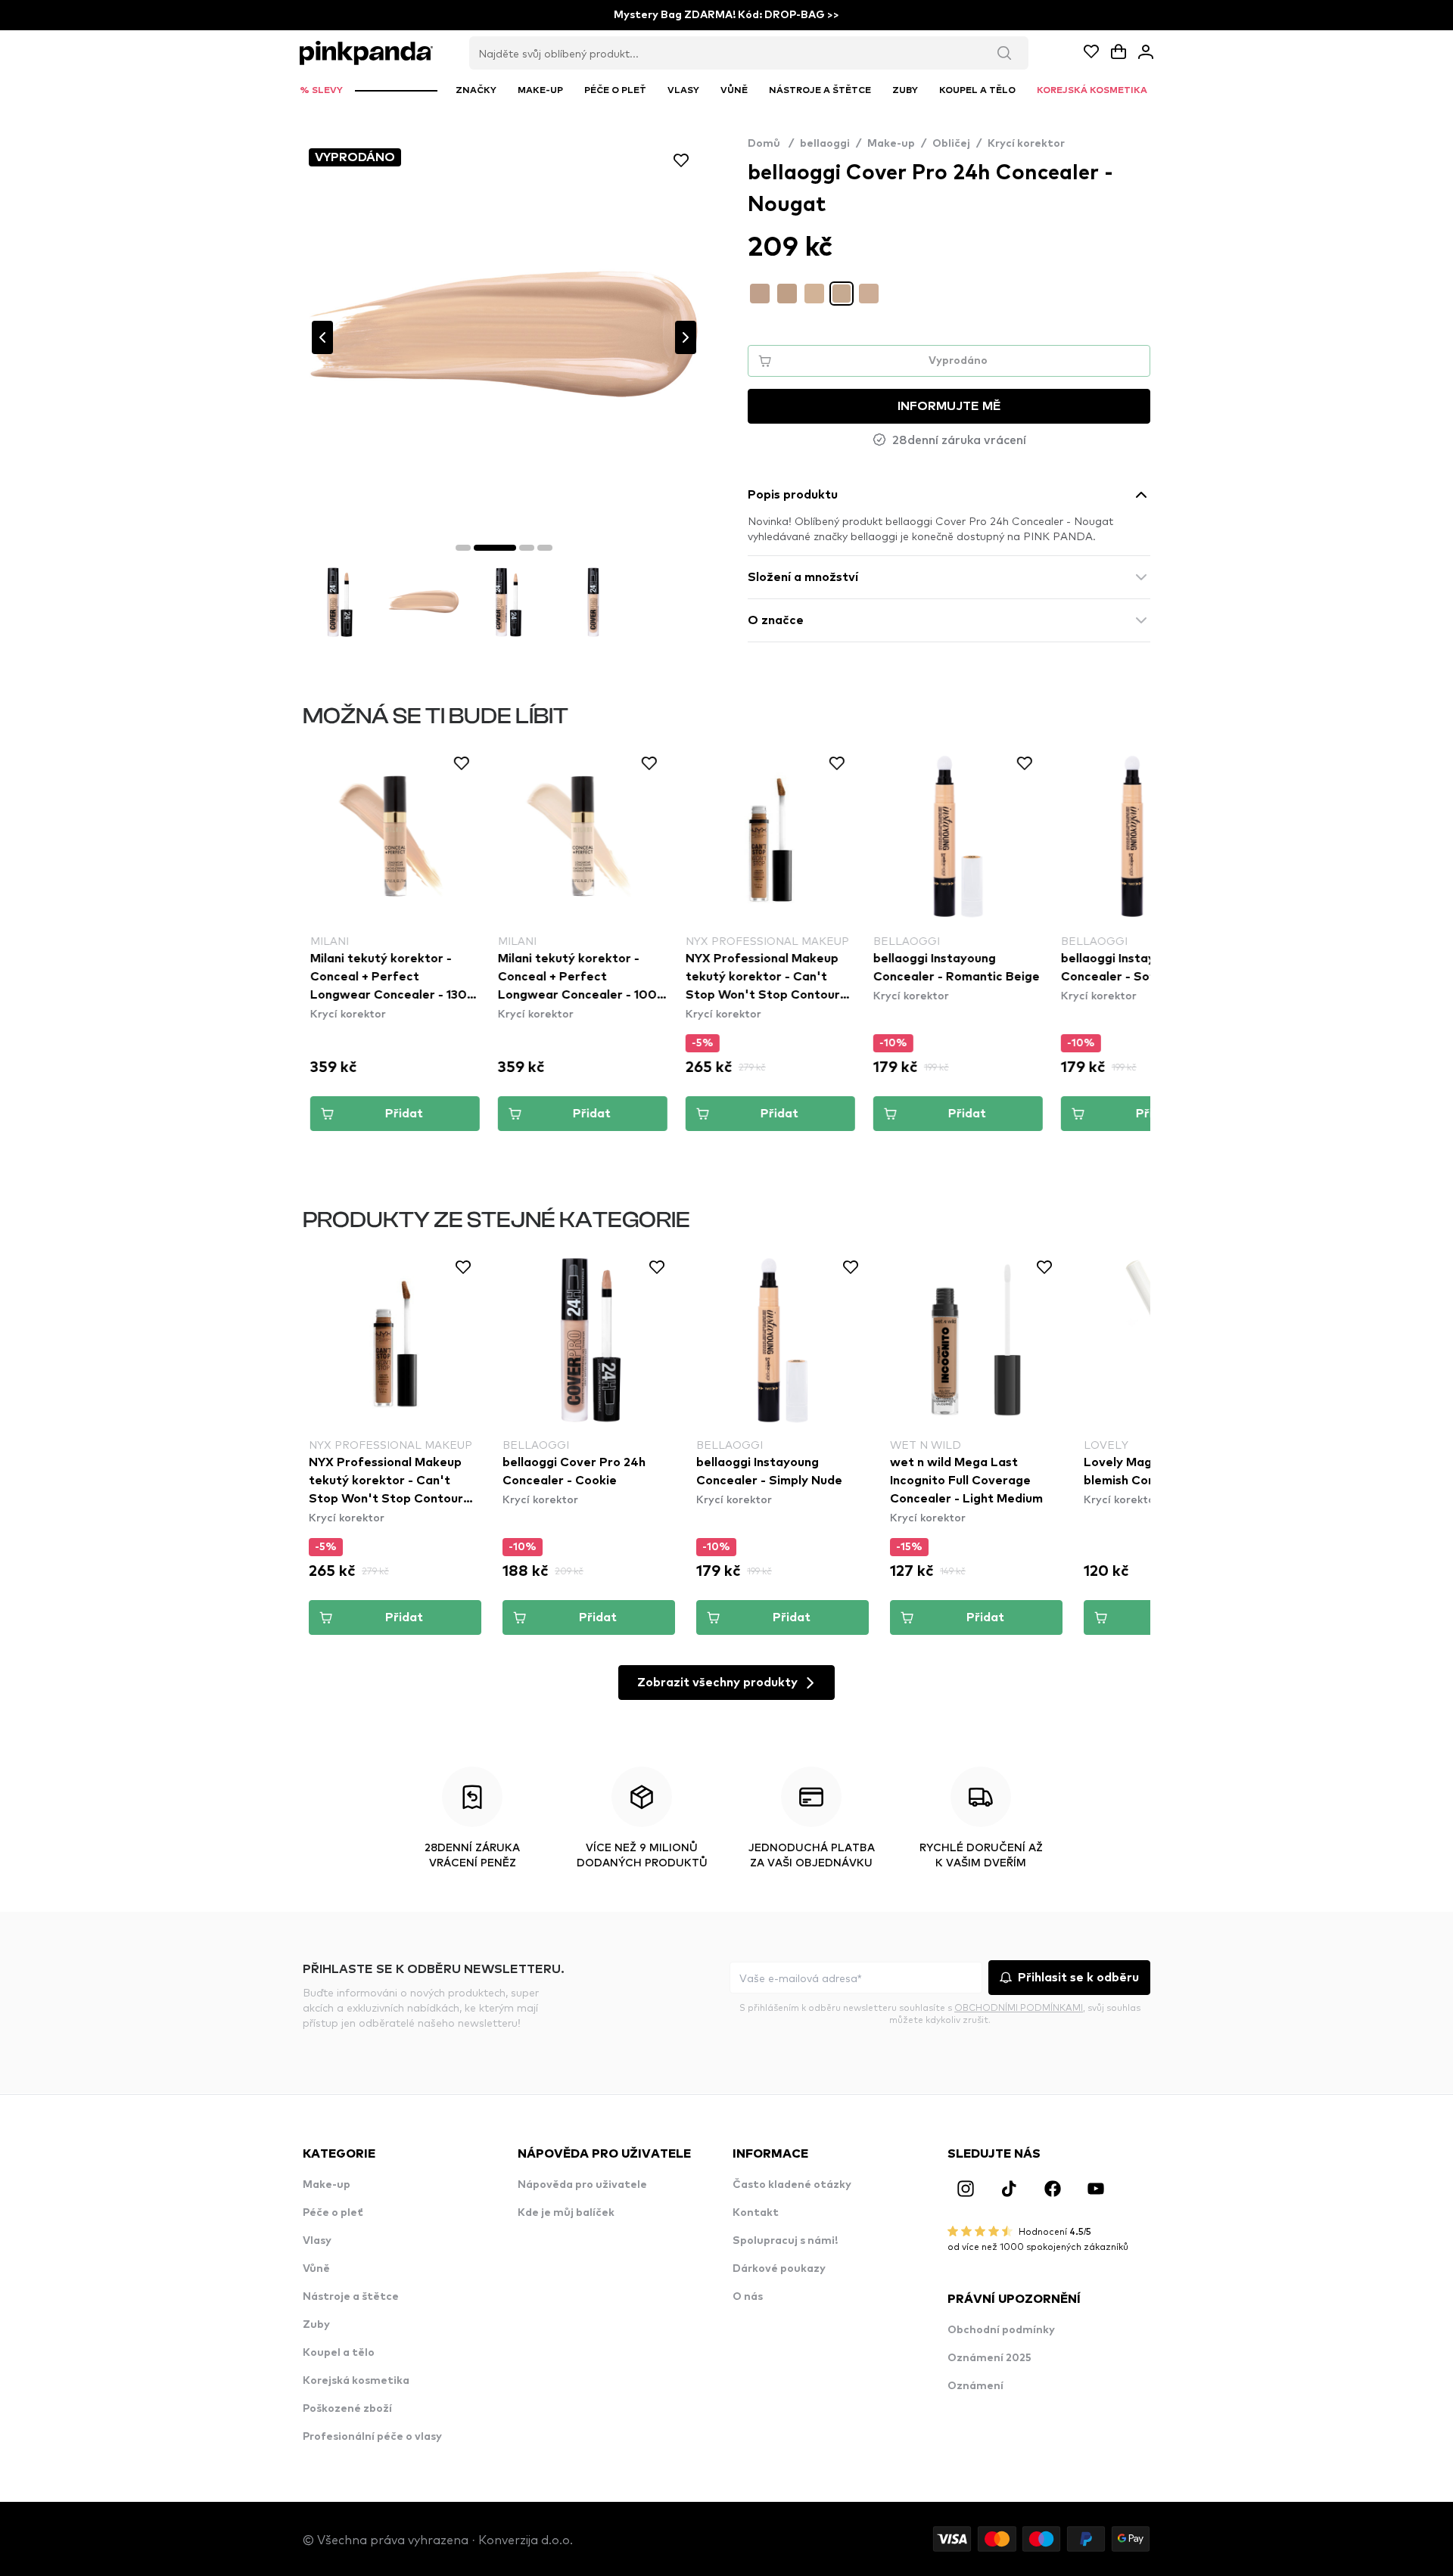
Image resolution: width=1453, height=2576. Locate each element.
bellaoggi (825, 144)
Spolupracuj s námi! (785, 2241)
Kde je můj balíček (566, 2213)
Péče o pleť (333, 2213)
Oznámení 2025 (989, 2358)
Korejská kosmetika (356, 2381)
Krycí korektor (1026, 144)
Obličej (951, 144)
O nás (748, 2297)
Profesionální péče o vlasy (372, 2437)
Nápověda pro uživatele (582, 2185)
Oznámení (975, 2386)
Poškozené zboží (347, 2409)
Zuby (316, 2325)
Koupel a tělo (339, 2353)
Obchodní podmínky (1001, 2330)
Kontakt (756, 2213)
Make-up (891, 144)
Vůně (316, 2269)
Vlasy (317, 2241)
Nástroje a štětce (351, 2297)
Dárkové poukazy (779, 2269)
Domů (771, 144)
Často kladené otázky (792, 2185)
